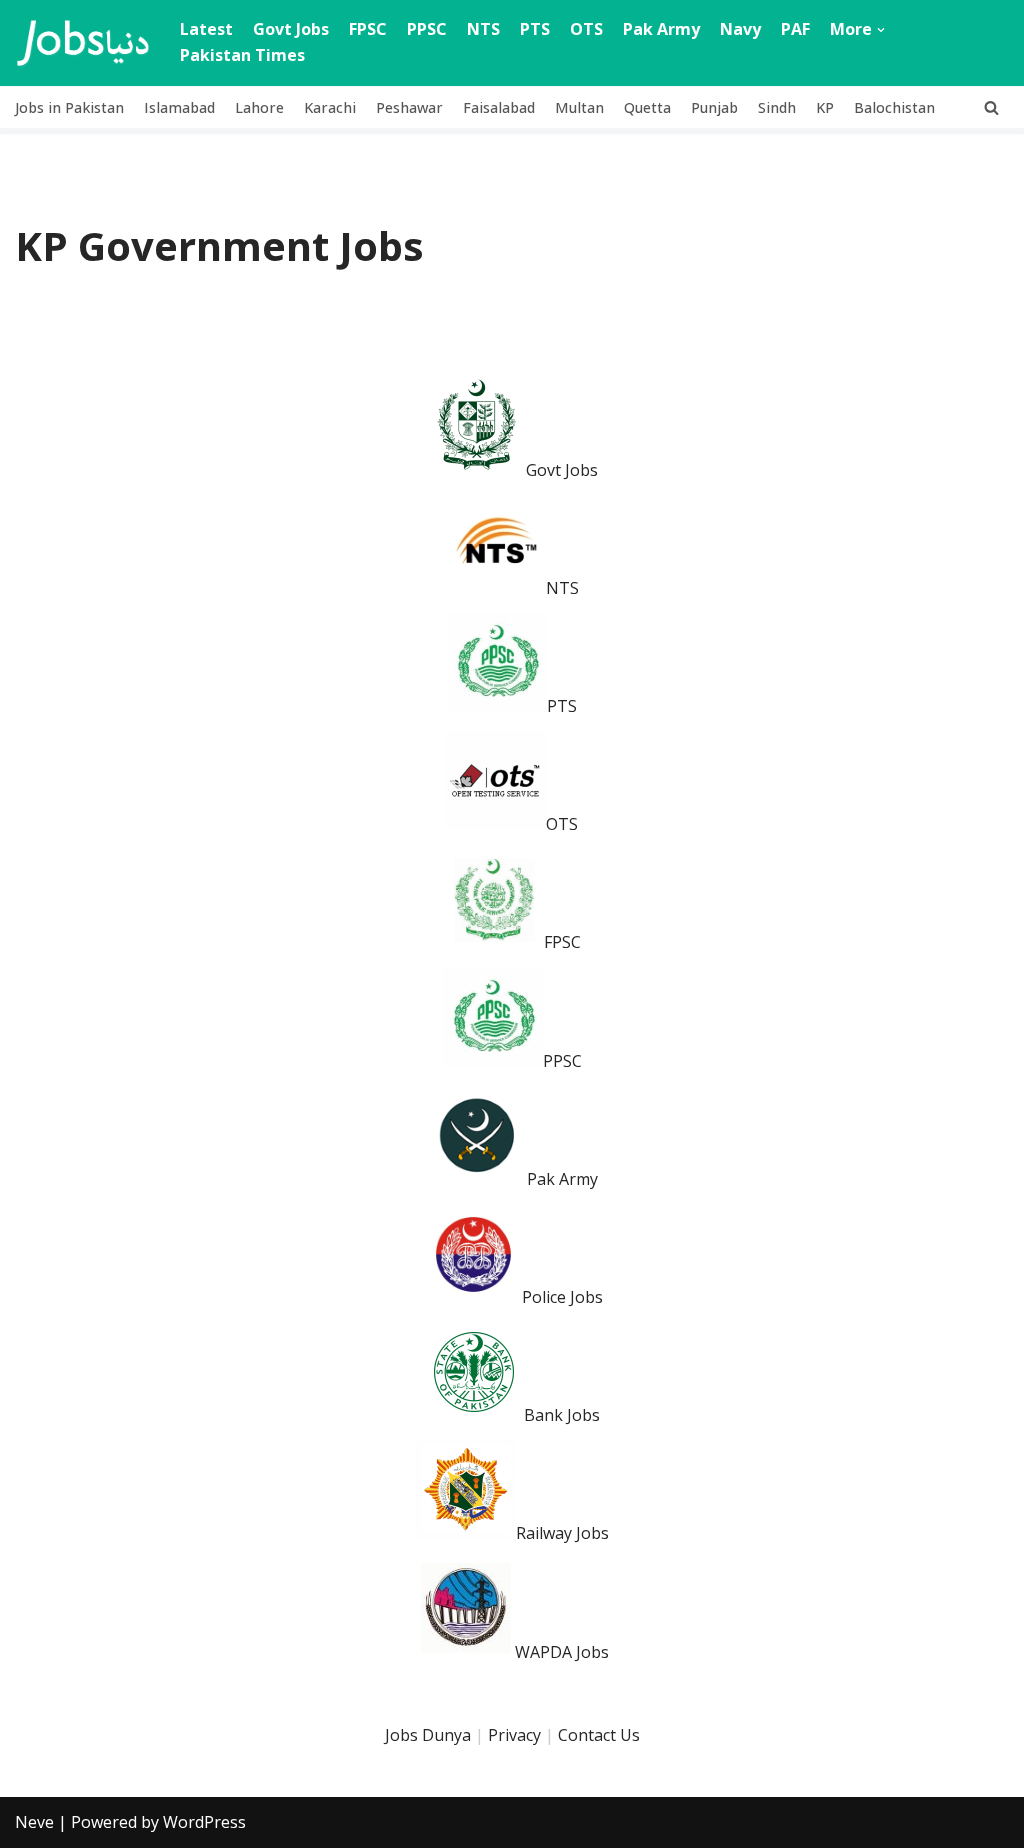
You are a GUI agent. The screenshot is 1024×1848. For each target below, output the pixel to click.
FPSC (368, 29)
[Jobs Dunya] (82, 43)
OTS (586, 29)
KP (825, 107)
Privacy (514, 1735)
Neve (34, 1822)
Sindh (777, 107)
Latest (206, 29)
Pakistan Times (242, 55)
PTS (535, 29)
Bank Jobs (562, 1415)
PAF (795, 29)
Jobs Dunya (428, 1735)
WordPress (204, 1822)
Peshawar (409, 107)
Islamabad (179, 107)
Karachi (330, 107)
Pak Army (661, 29)
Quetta (647, 107)
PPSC (427, 29)
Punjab (714, 107)
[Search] (991, 107)
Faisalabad (499, 107)
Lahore (259, 107)
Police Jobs (562, 1297)
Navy (740, 29)
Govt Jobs (291, 29)
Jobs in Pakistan (69, 107)
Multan (579, 107)
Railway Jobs (562, 1533)
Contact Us (599, 1735)
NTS (483, 29)
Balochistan (894, 107)
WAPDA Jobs (562, 1652)
